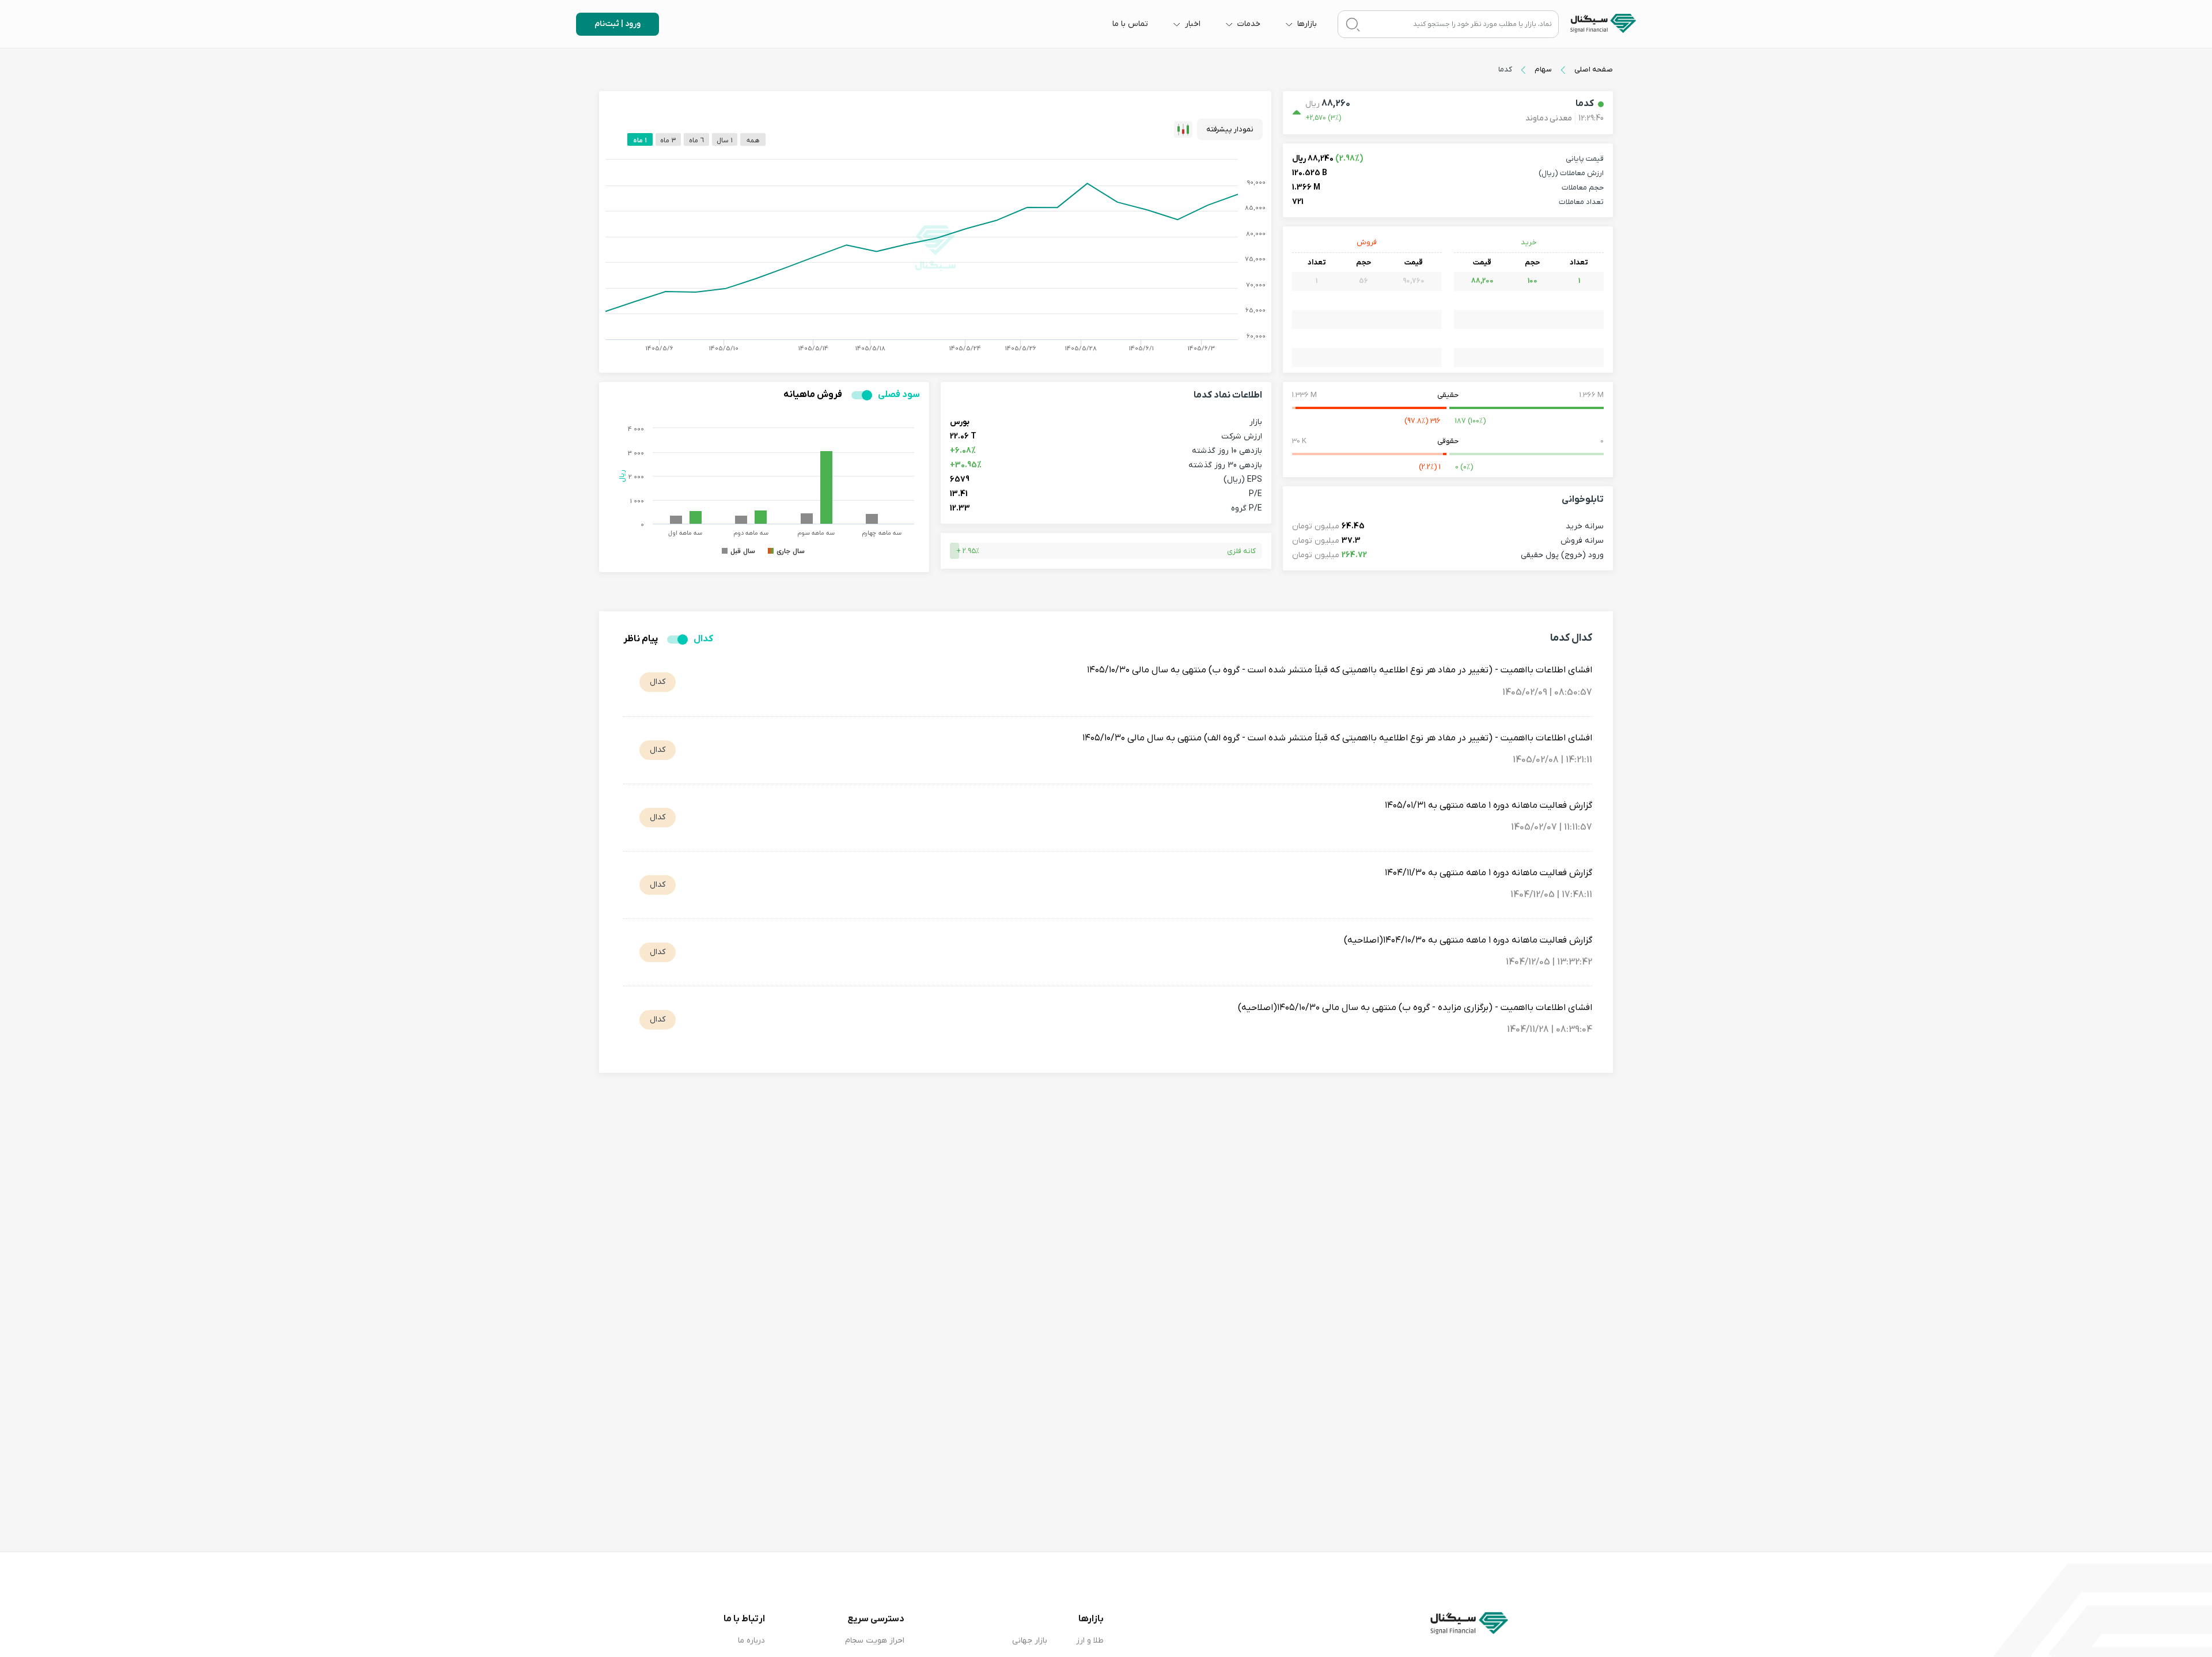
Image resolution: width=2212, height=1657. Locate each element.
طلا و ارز (1090, 1641)
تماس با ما (1130, 24)
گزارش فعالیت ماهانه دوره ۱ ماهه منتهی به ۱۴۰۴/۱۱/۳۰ (1488, 873)
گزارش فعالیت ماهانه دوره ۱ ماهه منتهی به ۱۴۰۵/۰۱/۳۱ (1488, 805)
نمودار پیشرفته (1230, 129)
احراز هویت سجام (875, 1641)
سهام (1543, 69)
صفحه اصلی (1594, 69)
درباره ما (751, 1641)
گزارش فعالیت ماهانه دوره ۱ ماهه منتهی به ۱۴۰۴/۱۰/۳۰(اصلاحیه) (1468, 940)
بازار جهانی (1030, 1641)
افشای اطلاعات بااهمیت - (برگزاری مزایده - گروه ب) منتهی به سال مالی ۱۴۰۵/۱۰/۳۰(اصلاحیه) (1415, 1008)
